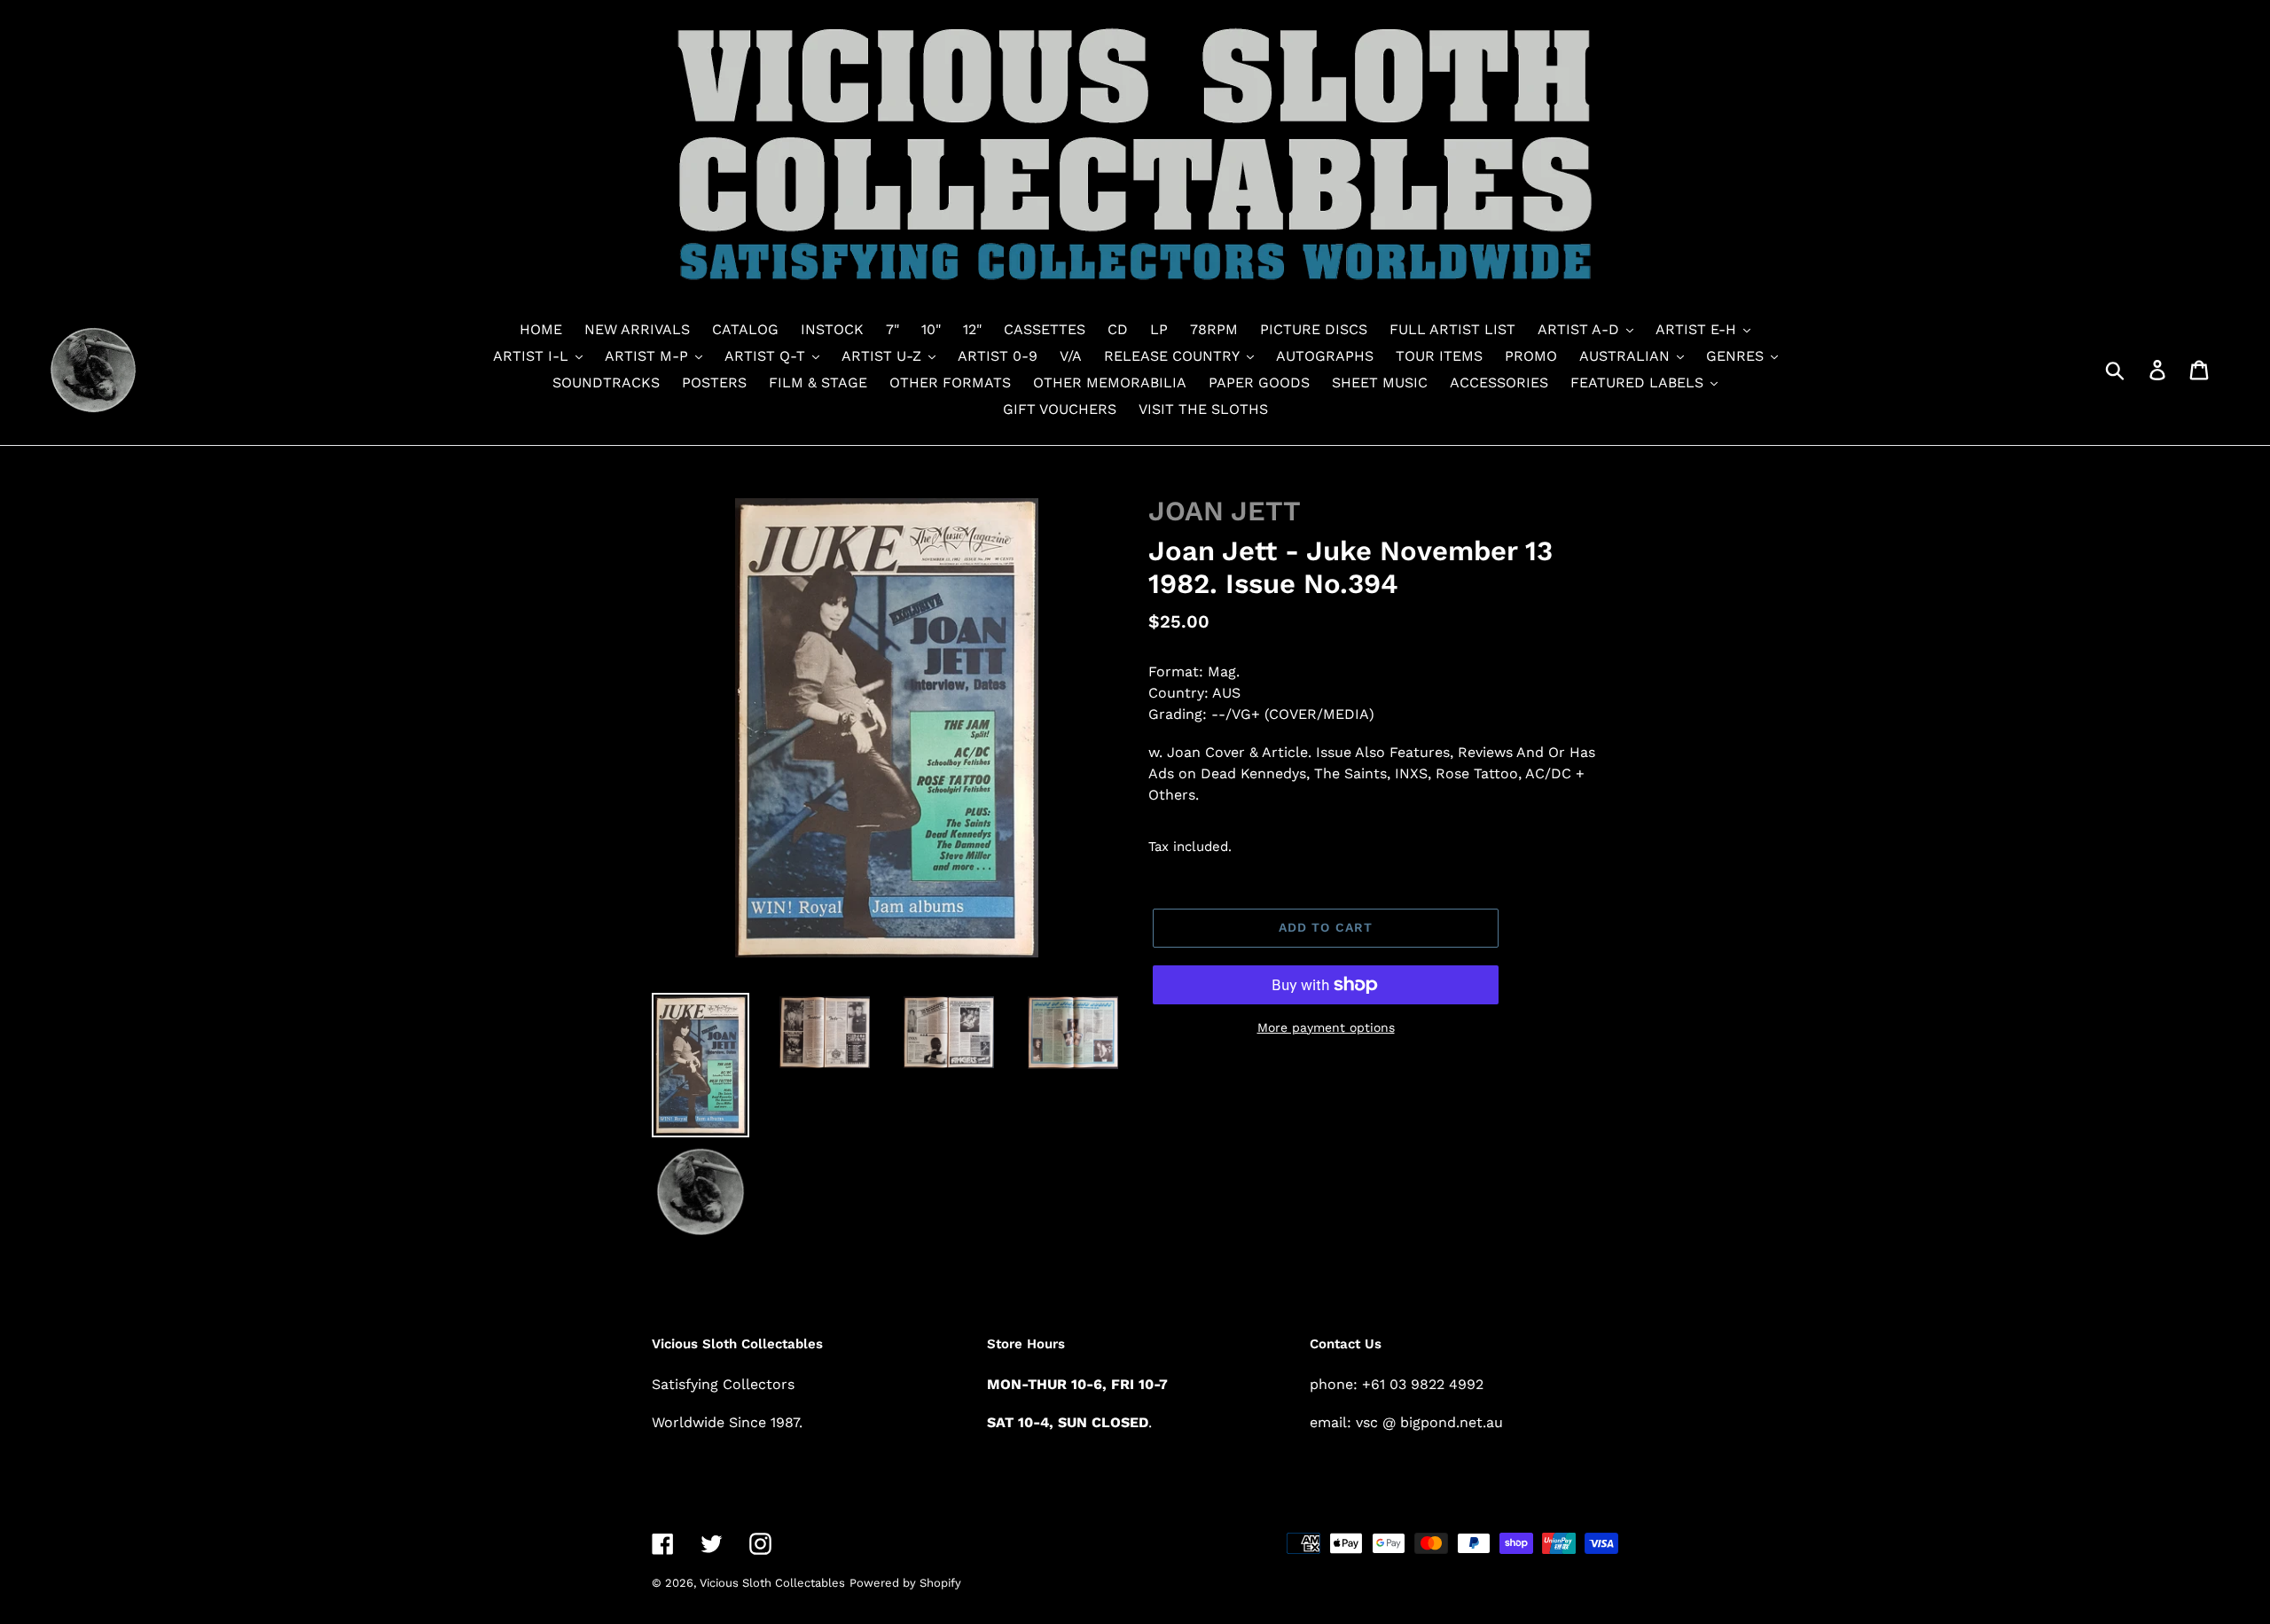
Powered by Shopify (905, 1583)
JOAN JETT (1225, 511)
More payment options (1326, 1027)
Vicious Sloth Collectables (772, 1583)
